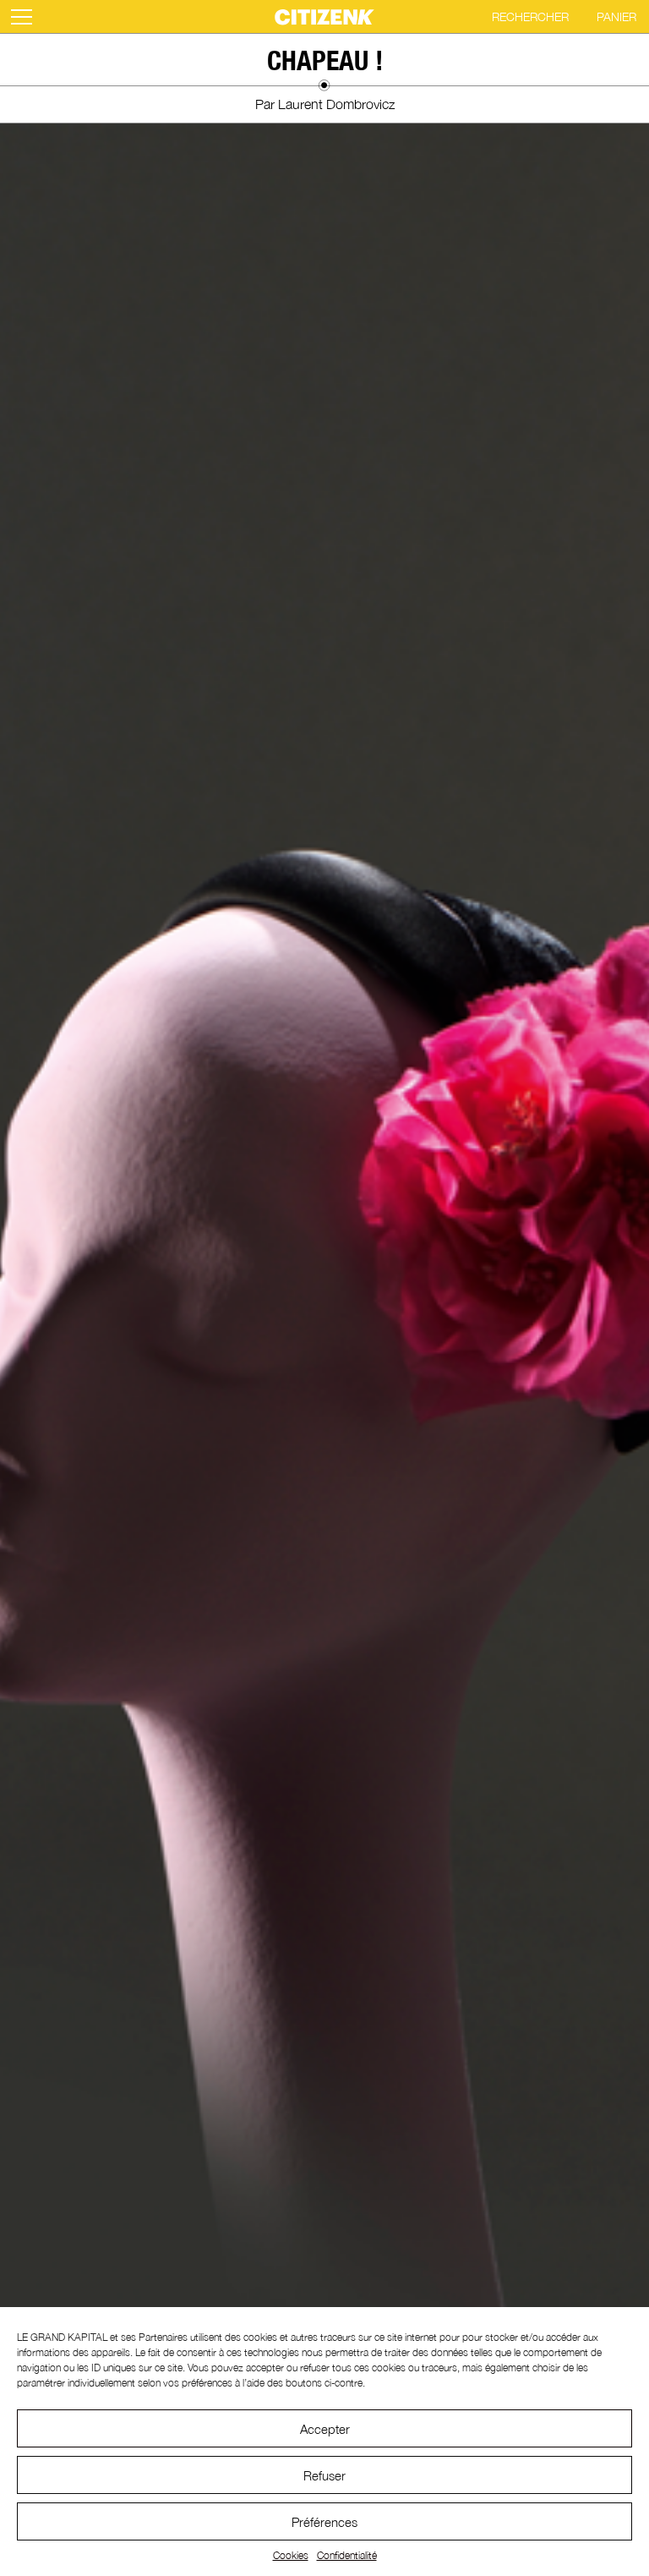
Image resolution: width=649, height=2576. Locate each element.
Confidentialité (347, 2555)
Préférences (324, 2522)
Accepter (325, 2429)
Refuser (324, 2475)
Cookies (291, 2555)
